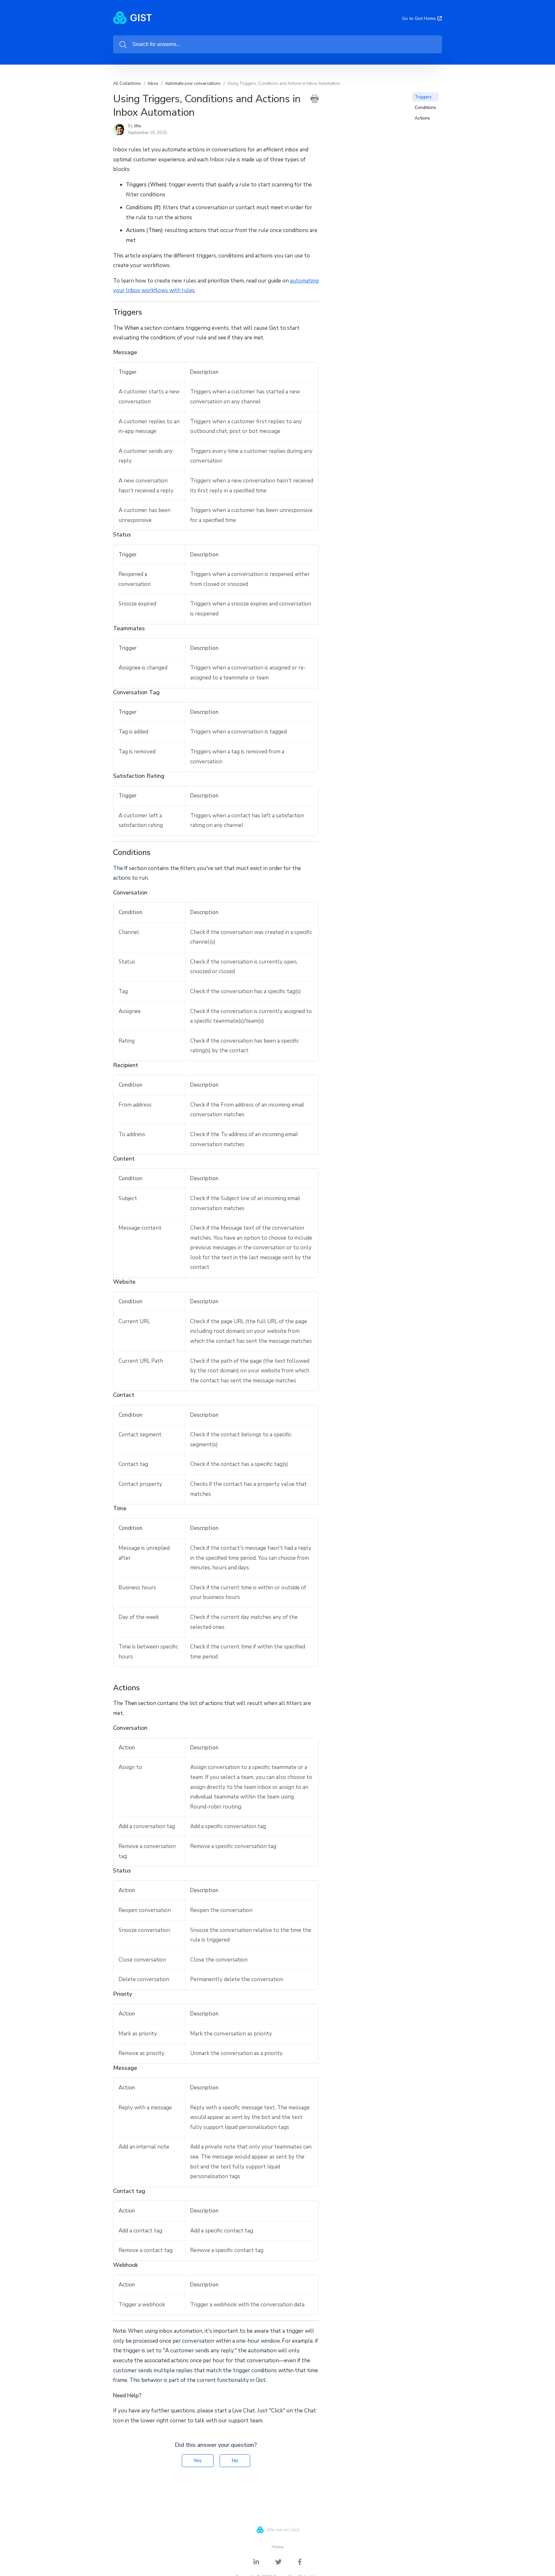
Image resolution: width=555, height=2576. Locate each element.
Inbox (153, 84)
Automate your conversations (193, 84)
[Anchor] (147, 311)
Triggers (423, 97)
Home (278, 2547)
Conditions (425, 108)
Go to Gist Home (419, 18)
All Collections (127, 84)
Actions (422, 118)
